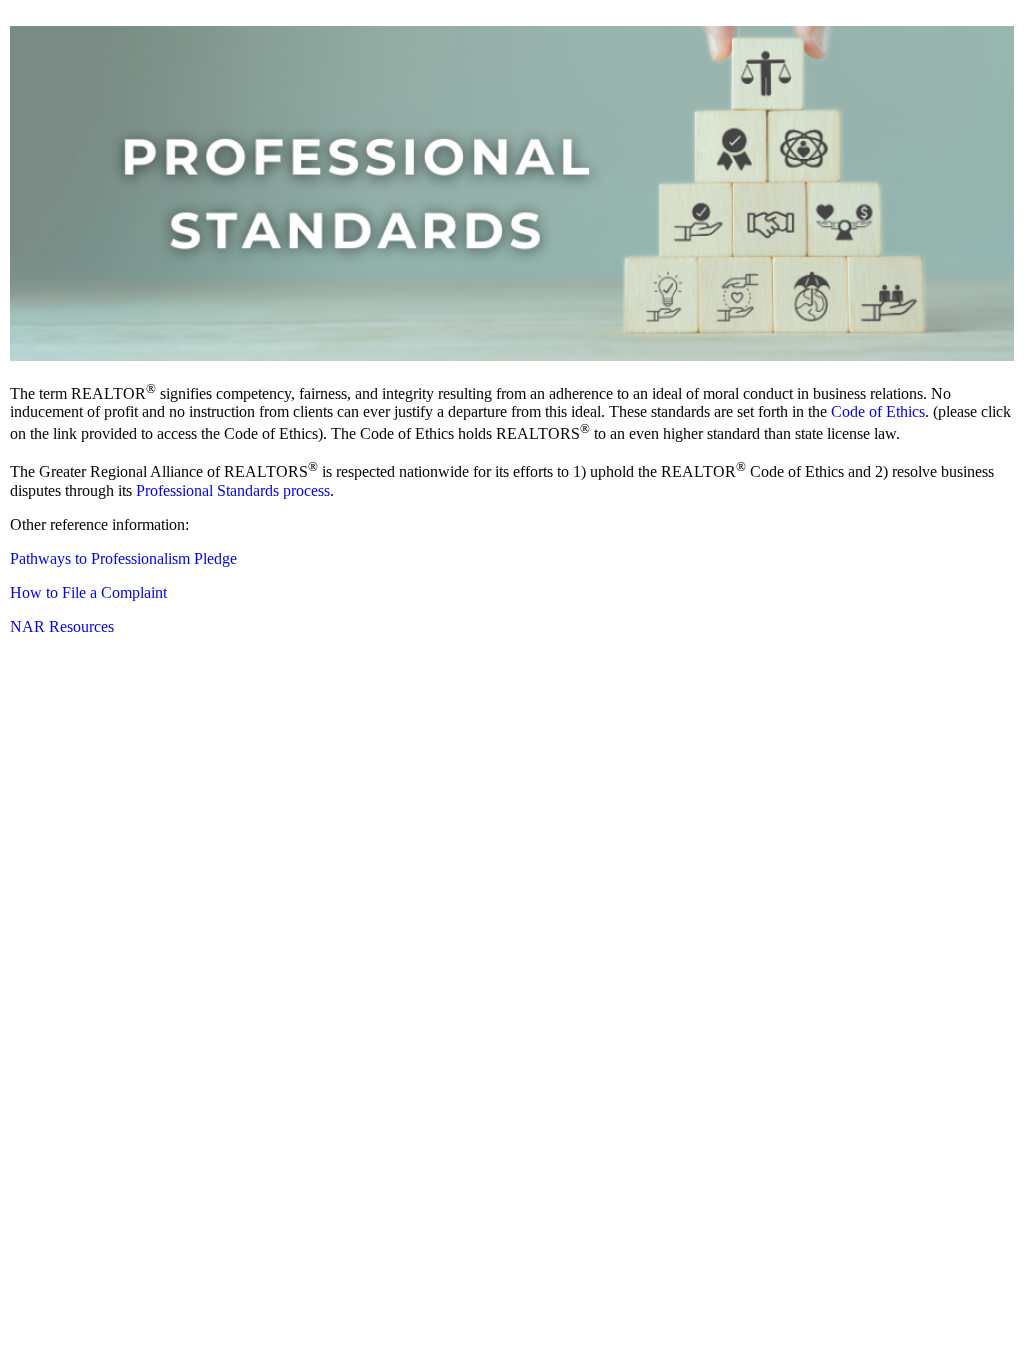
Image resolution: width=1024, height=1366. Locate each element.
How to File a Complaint (88, 592)
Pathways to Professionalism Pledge (123, 558)
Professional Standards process (233, 490)
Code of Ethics (878, 411)
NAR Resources (62, 626)
